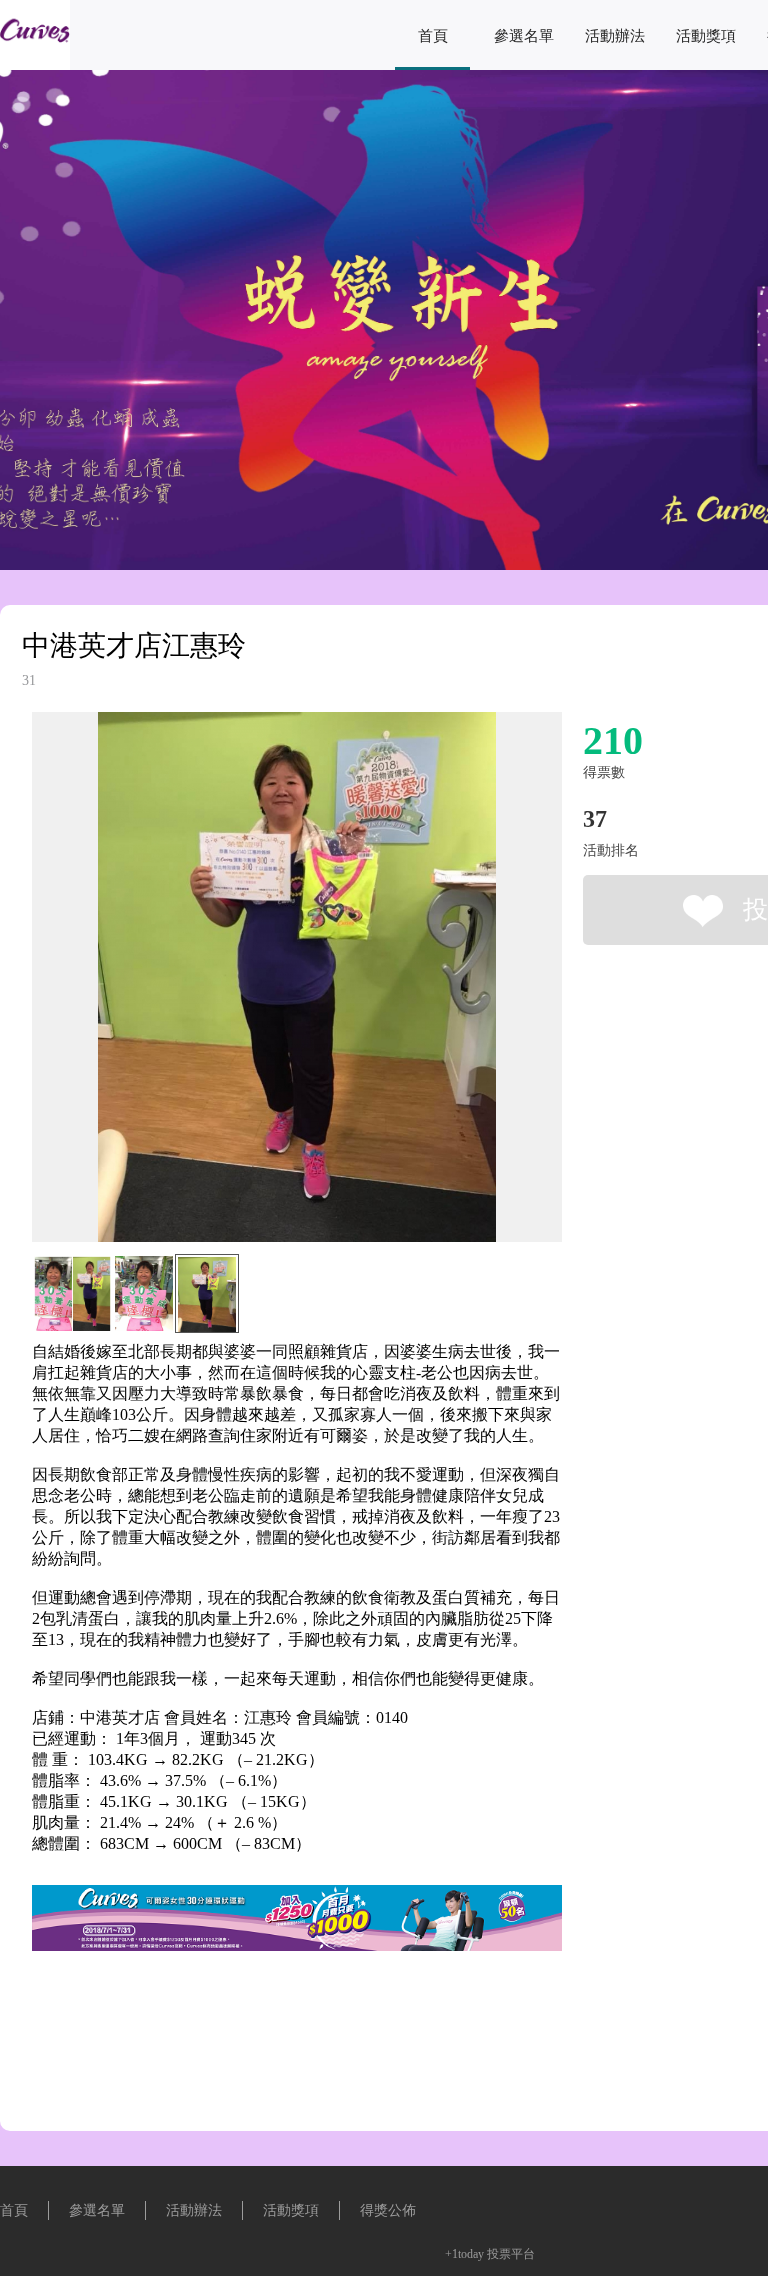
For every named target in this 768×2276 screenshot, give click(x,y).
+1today (464, 2254)
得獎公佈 (388, 2210)
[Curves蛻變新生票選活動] (35, 64)
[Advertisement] (266, 2045)
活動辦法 (615, 36)
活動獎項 (706, 36)
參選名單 (524, 36)
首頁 (433, 36)
